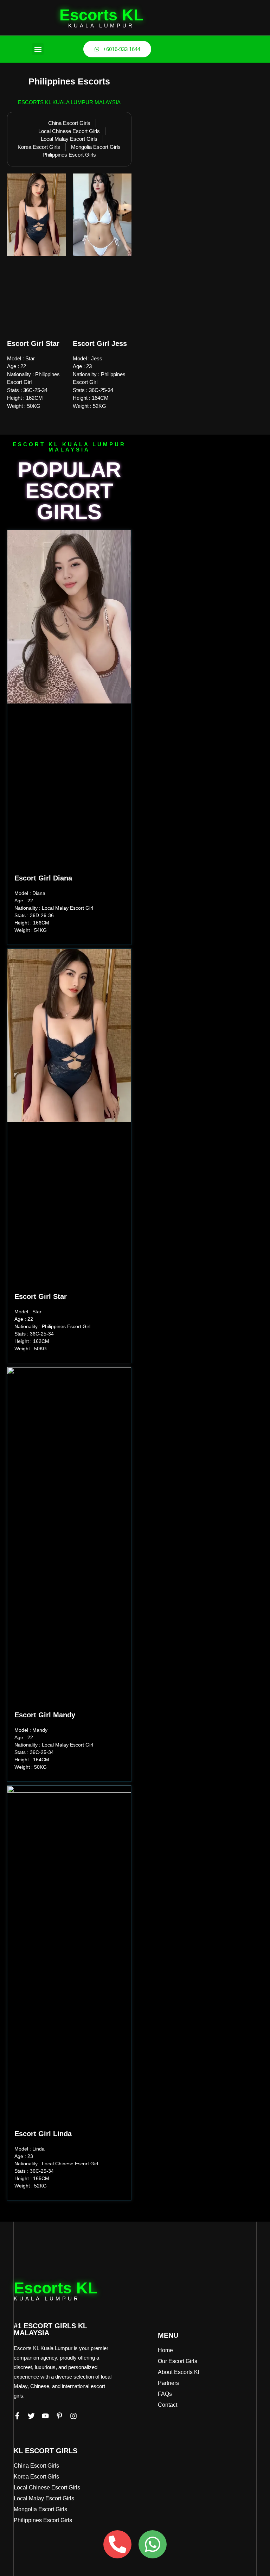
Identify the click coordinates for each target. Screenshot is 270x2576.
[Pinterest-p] (59, 2416)
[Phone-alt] (117, 2544)
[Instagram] (73, 2416)
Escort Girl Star (33, 343)
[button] (38, 49)
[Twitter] (31, 2416)
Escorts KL (101, 15)
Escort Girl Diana (43, 878)
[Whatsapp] (153, 2544)
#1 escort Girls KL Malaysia (50, 2329)
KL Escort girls (46, 2451)
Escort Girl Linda (43, 2134)
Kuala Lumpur (101, 26)
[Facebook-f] (17, 2416)
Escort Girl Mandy (45, 1715)
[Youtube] (45, 2416)
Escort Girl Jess (100, 343)
